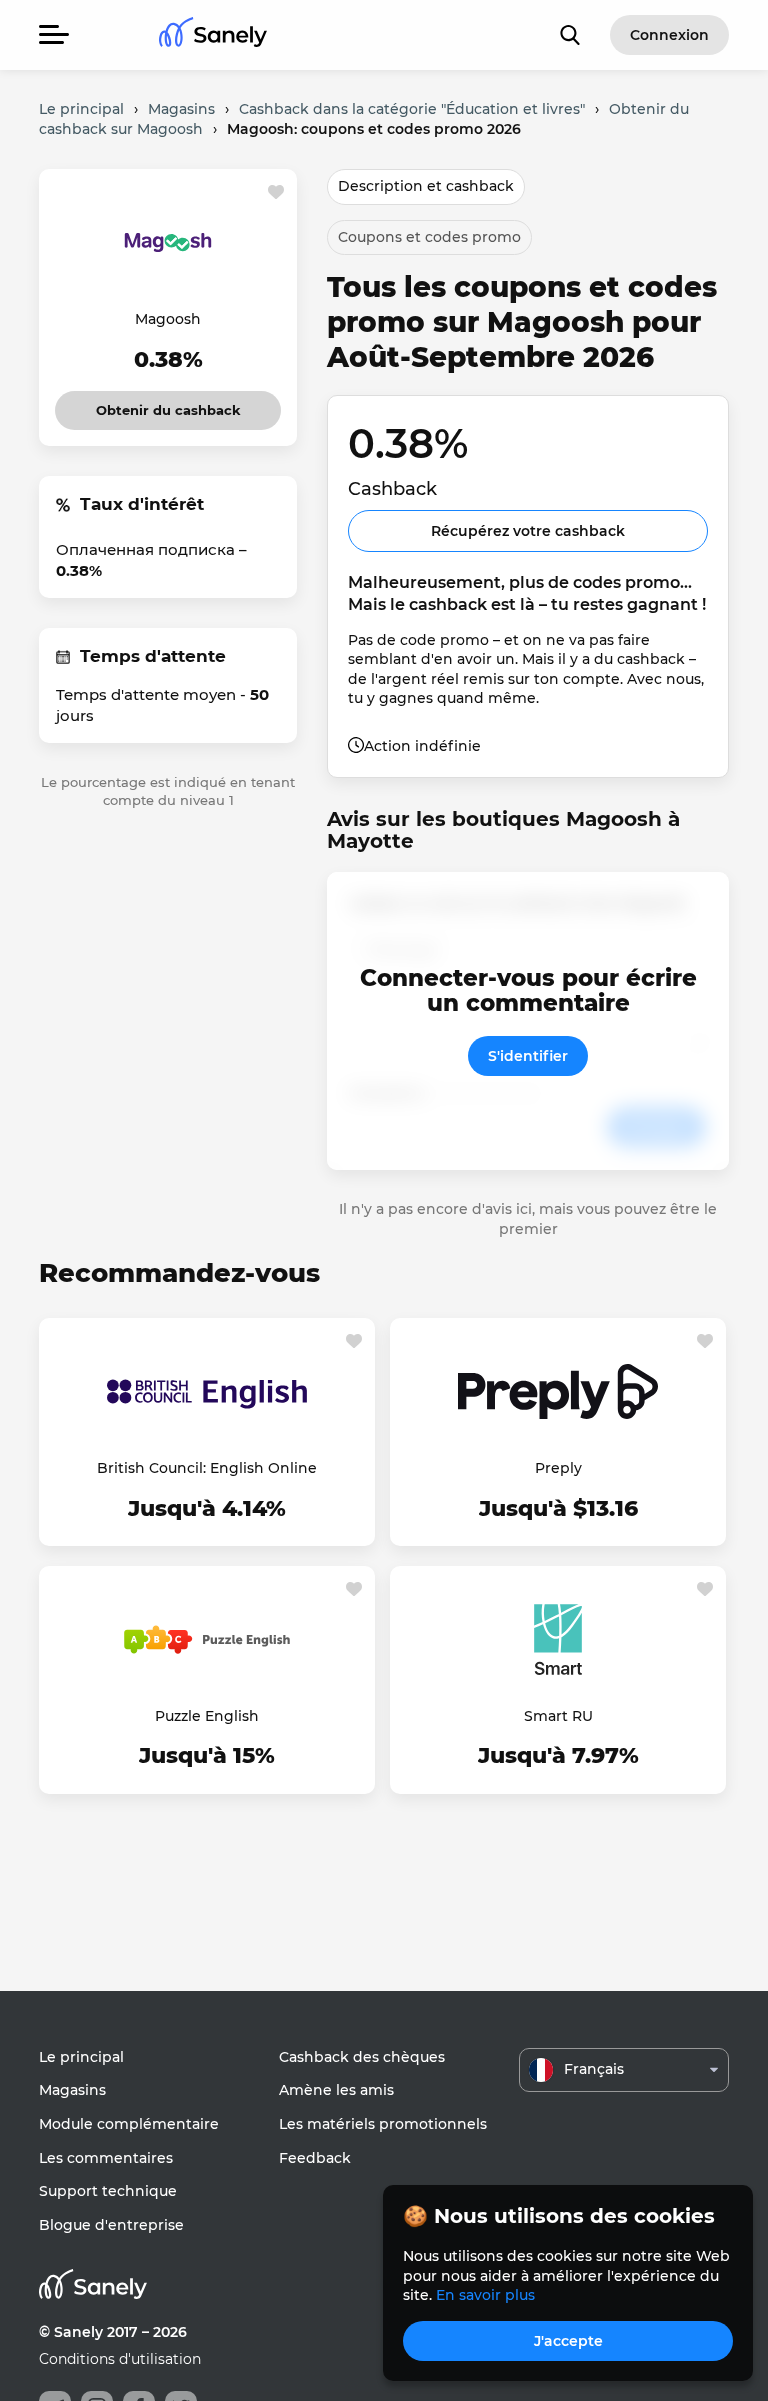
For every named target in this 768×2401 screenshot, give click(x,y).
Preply (558, 1468)
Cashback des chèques (362, 2057)
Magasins (72, 2090)
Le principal (81, 2057)
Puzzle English (207, 1716)
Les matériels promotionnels (383, 2124)
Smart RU (558, 1716)
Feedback (315, 2158)
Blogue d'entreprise (111, 2225)
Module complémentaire (129, 2124)
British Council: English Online (207, 1468)
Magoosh (168, 319)
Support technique (108, 2191)
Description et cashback (426, 186)
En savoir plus (485, 2295)
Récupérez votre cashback (528, 531)
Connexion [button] (669, 35)
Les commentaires (106, 2158)
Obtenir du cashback (168, 404)
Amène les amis (336, 2090)
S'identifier (528, 1056)
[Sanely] (213, 35)
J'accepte (568, 2341)
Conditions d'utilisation (120, 2359)
